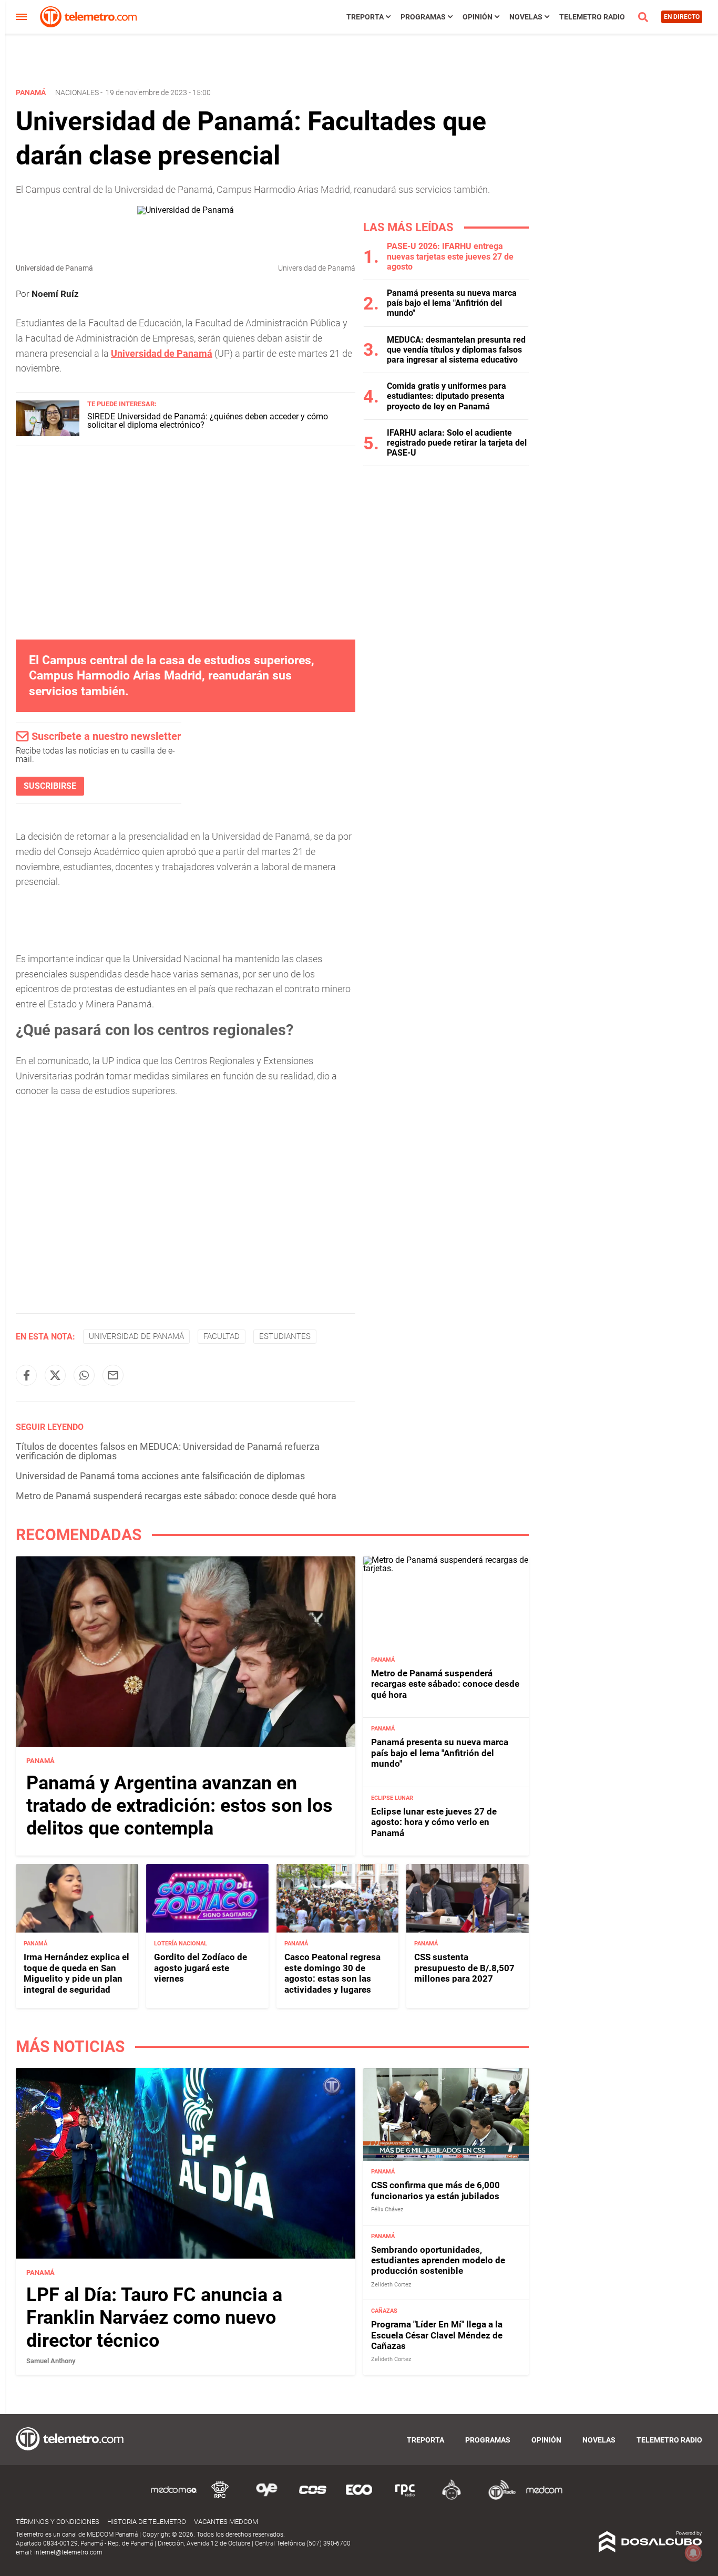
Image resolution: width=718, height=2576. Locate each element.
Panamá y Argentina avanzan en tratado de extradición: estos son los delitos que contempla (179, 1806)
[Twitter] (55, 1375)
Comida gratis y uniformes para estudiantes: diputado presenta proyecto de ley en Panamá (447, 396)
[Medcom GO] (174, 2498)
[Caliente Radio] (452, 2498)
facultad (222, 1336)
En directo (682, 17)
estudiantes (285, 1336)
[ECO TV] (359, 2498)
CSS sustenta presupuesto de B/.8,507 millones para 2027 (464, 1968)
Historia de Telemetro (147, 2522)
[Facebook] (26, 1375)
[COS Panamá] (313, 2498)
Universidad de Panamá (136, 1336)
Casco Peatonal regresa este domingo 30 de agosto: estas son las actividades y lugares (332, 1973)
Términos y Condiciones (58, 2522)
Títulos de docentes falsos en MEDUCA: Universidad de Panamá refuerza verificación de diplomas (168, 1451)
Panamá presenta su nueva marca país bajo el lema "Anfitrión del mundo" (452, 303)
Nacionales (77, 92)
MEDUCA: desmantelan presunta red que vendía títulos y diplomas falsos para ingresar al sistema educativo (456, 350)
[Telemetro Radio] (498, 2498)
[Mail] (113, 1375)
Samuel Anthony (51, 2361)
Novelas (526, 17)
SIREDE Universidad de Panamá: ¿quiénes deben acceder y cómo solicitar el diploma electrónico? (208, 421)
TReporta (365, 17)
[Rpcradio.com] (405, 2498)
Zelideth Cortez (391, 2285)
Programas (423, 17)
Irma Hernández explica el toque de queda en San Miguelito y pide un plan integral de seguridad (76, 1973)
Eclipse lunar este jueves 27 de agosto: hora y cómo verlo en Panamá (434, 1822)
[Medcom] (544, 2498)
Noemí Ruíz (55, 294)
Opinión (478, 17)
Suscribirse (50, 786)
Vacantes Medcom (226, 2522)
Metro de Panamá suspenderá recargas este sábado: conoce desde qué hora (176, 1496)
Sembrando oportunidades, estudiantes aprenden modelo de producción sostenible (438, 2260)
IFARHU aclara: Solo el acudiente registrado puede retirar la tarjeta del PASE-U (457, 443)
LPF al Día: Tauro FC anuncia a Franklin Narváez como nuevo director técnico (154, 2318)
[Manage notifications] (693, 2553)
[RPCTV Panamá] (220, 2498)
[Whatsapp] (84, 1375)
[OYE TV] (266, 2498)
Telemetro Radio (592, 17)
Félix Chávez (387, 2210)
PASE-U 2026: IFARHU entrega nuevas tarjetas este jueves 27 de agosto (450, 256)
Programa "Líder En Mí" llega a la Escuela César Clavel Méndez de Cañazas (437, 2336)
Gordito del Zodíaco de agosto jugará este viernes (201, 1968)
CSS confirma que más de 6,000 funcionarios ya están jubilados (435, 2191)
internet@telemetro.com (68, 2552)
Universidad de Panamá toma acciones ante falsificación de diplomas (160, 1476)
